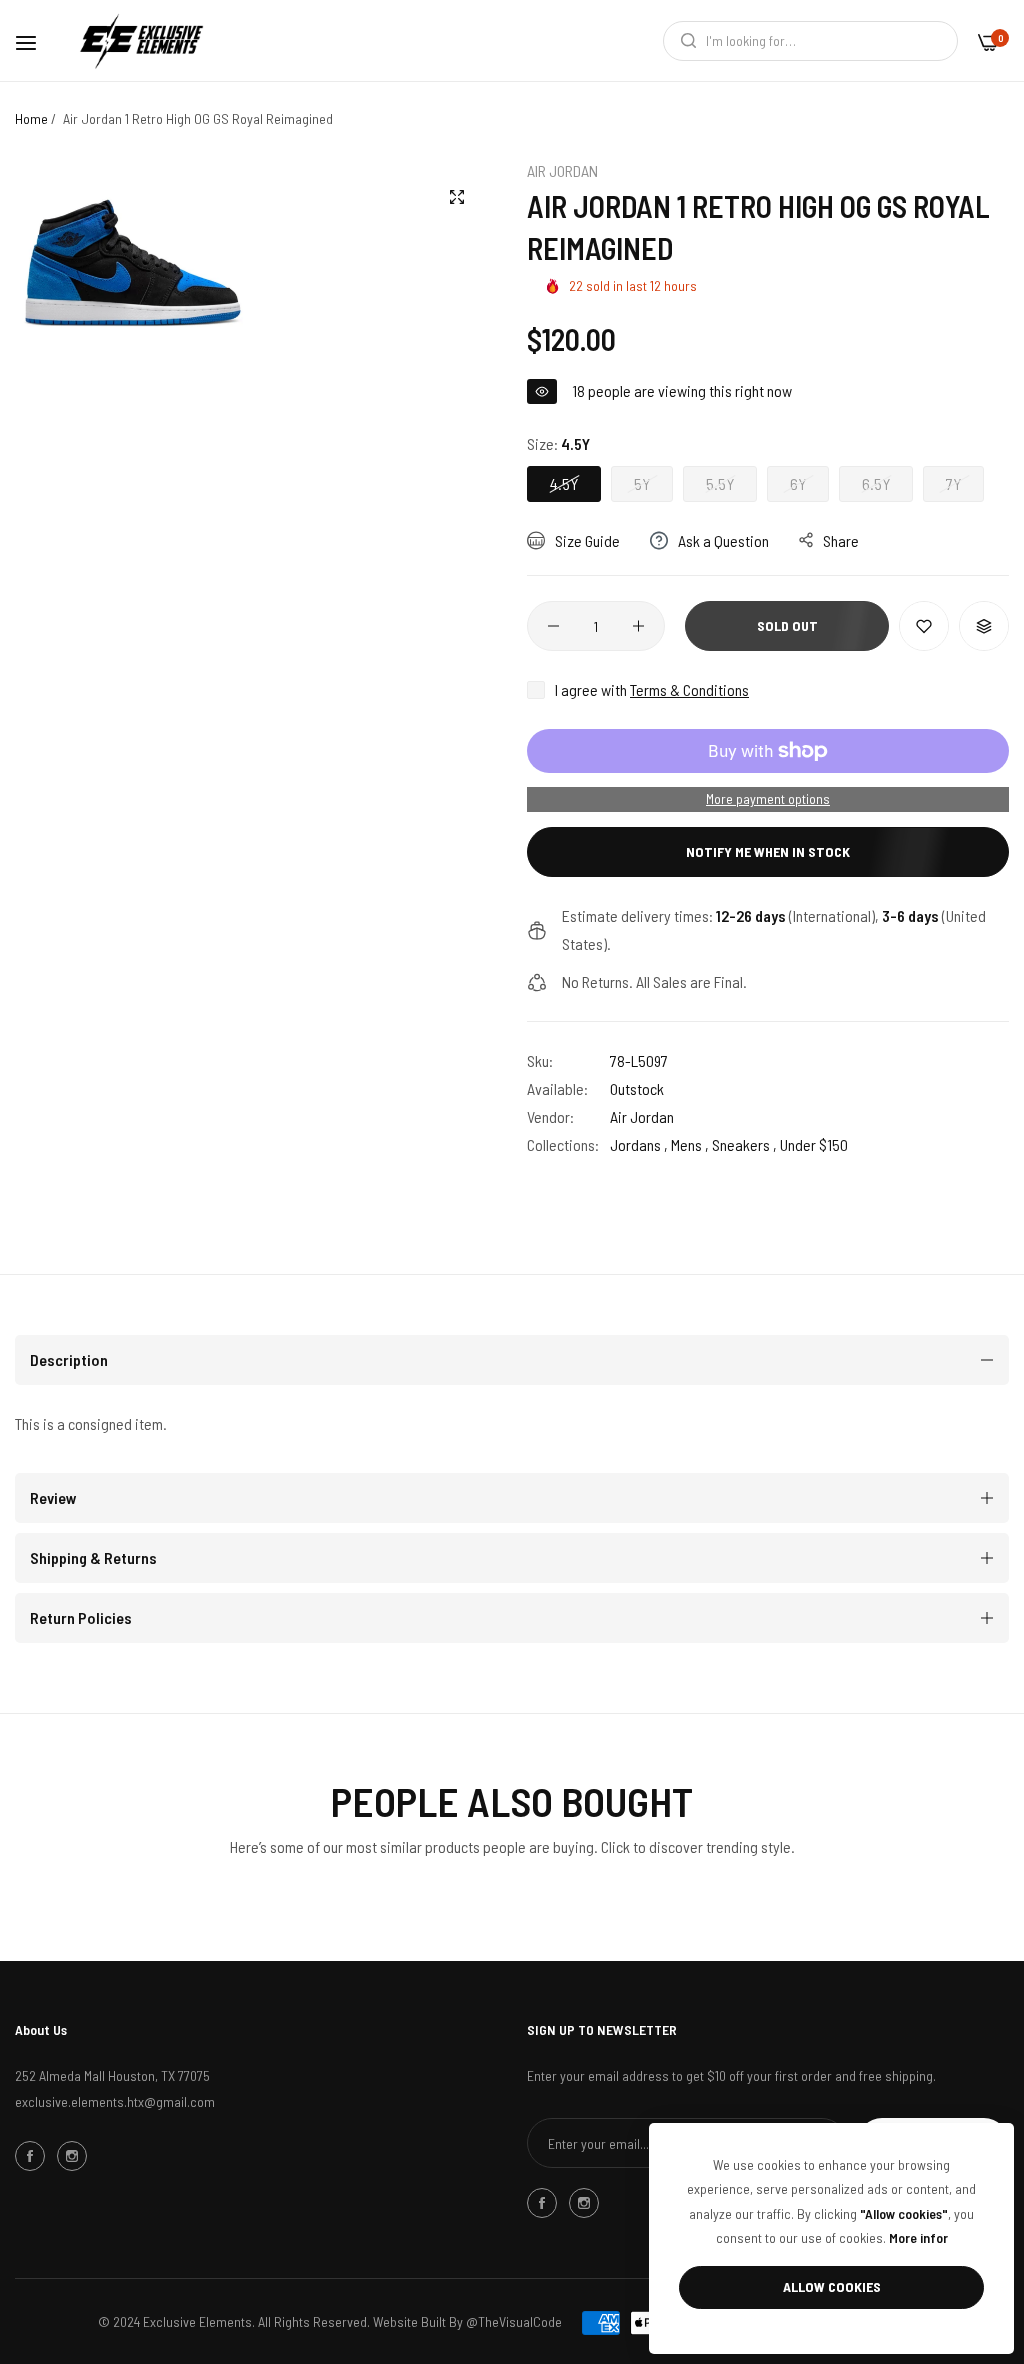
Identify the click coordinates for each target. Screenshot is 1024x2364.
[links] (33, 2155)
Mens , (690, 1144)
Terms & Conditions (689, 689)
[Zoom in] (457, 197)
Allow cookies (832, 2286)
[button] (924, 626)
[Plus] (638, 626)
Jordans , (639, 1144)
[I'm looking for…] (683, 41)
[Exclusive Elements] (141, 40)
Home (31, 118)
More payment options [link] (768, 798)
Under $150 (814, 1144)
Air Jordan (562, 170)
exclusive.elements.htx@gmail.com (115, 2101)
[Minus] (553, 626)
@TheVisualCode (514, 2321)
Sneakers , (744, 1144)
